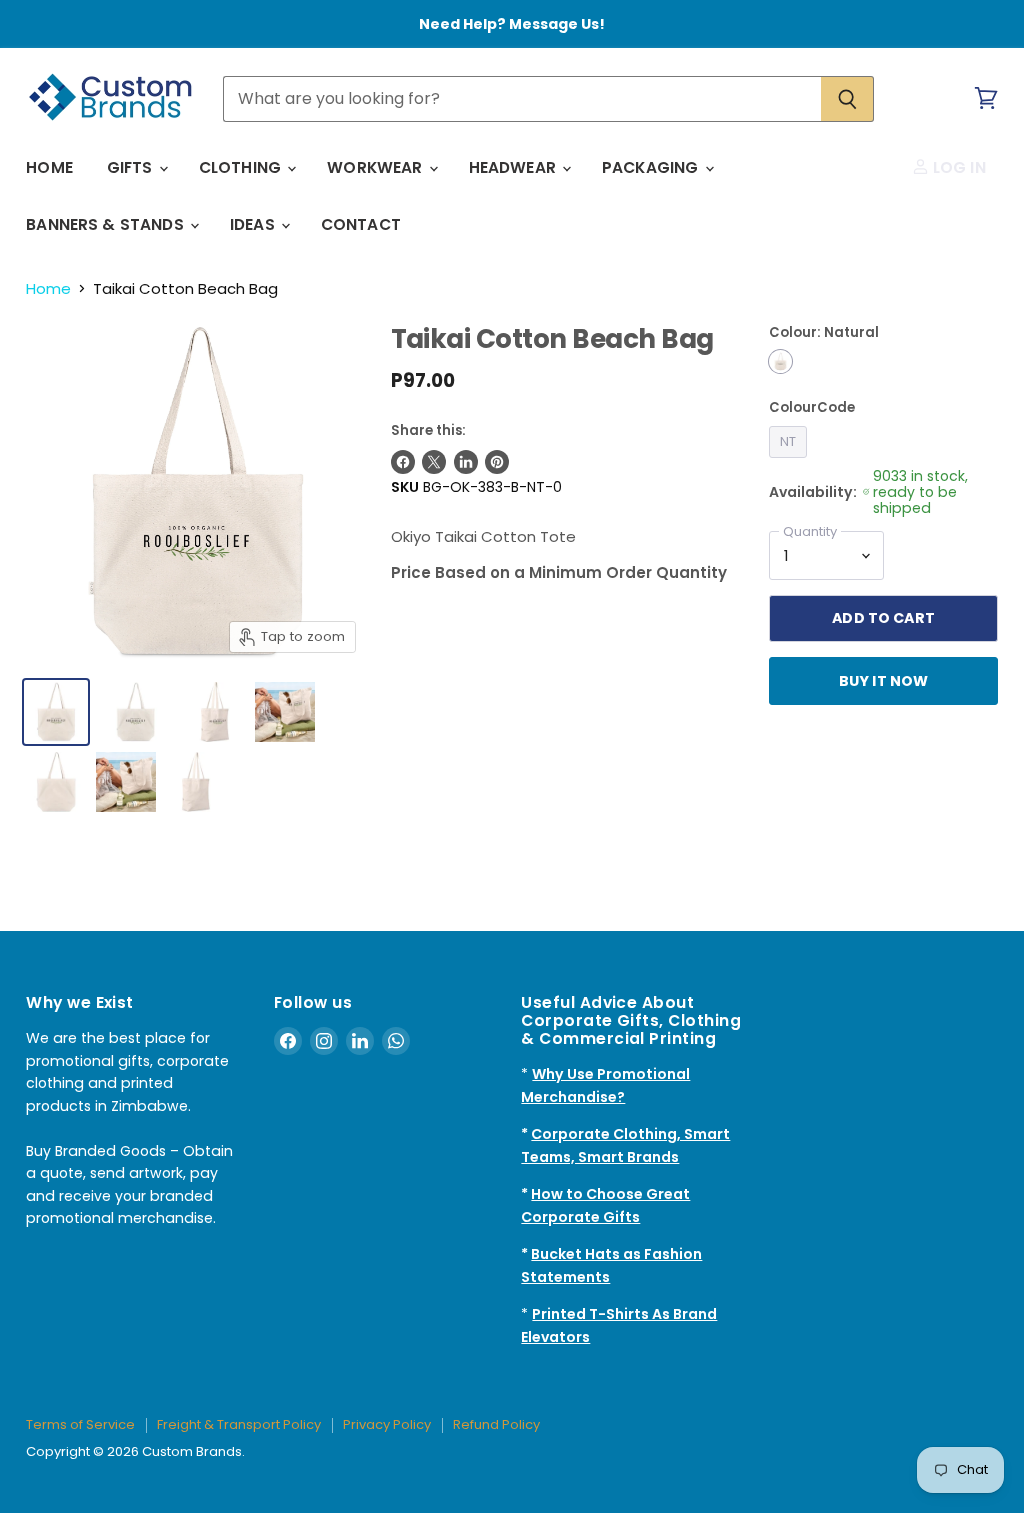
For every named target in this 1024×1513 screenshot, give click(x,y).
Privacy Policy (387, 1424)
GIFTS (132, 167)
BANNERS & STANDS (107, 224)
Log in (957, 167)
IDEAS (254, 224)
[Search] (847, 99)
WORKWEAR (376, 167)
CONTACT (361, 224)
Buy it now (883, 681)
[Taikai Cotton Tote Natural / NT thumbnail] (56, 712)
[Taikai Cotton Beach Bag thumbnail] (215, 712)
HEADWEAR (514, 167)
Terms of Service (80, 1424)
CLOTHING (242, 167)
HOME (49, 167)
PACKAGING (652, 167)
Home (48, 288)
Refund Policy (496, 1424)
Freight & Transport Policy (239, 1424)
